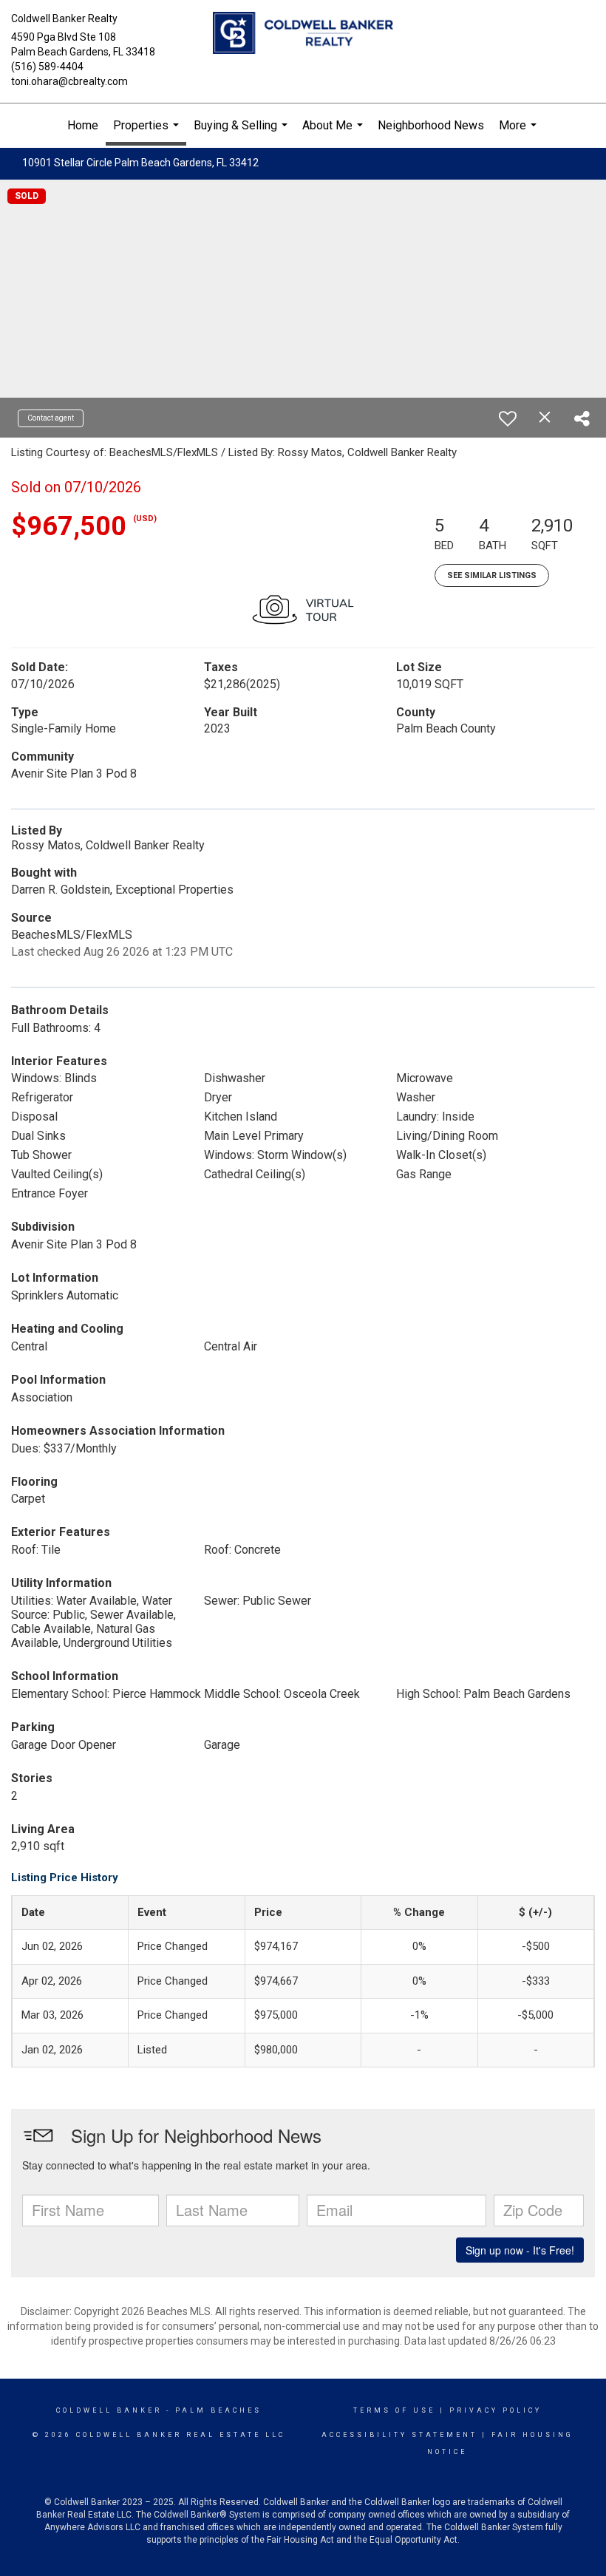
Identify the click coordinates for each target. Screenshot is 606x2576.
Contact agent (51, 418)
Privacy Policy (496, 2410)
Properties (148, 132)
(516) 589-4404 (47, 67)
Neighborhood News (431, 125)
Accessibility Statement (399, 2435)
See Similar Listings (492, 575)
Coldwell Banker (109, 2410)
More (520, 133)
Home (83, 125)
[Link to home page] (303, 34)
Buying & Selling (242, 133)
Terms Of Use (394, 2410)
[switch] (508, 418)
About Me (334, 133)
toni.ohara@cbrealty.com (69, 81)
